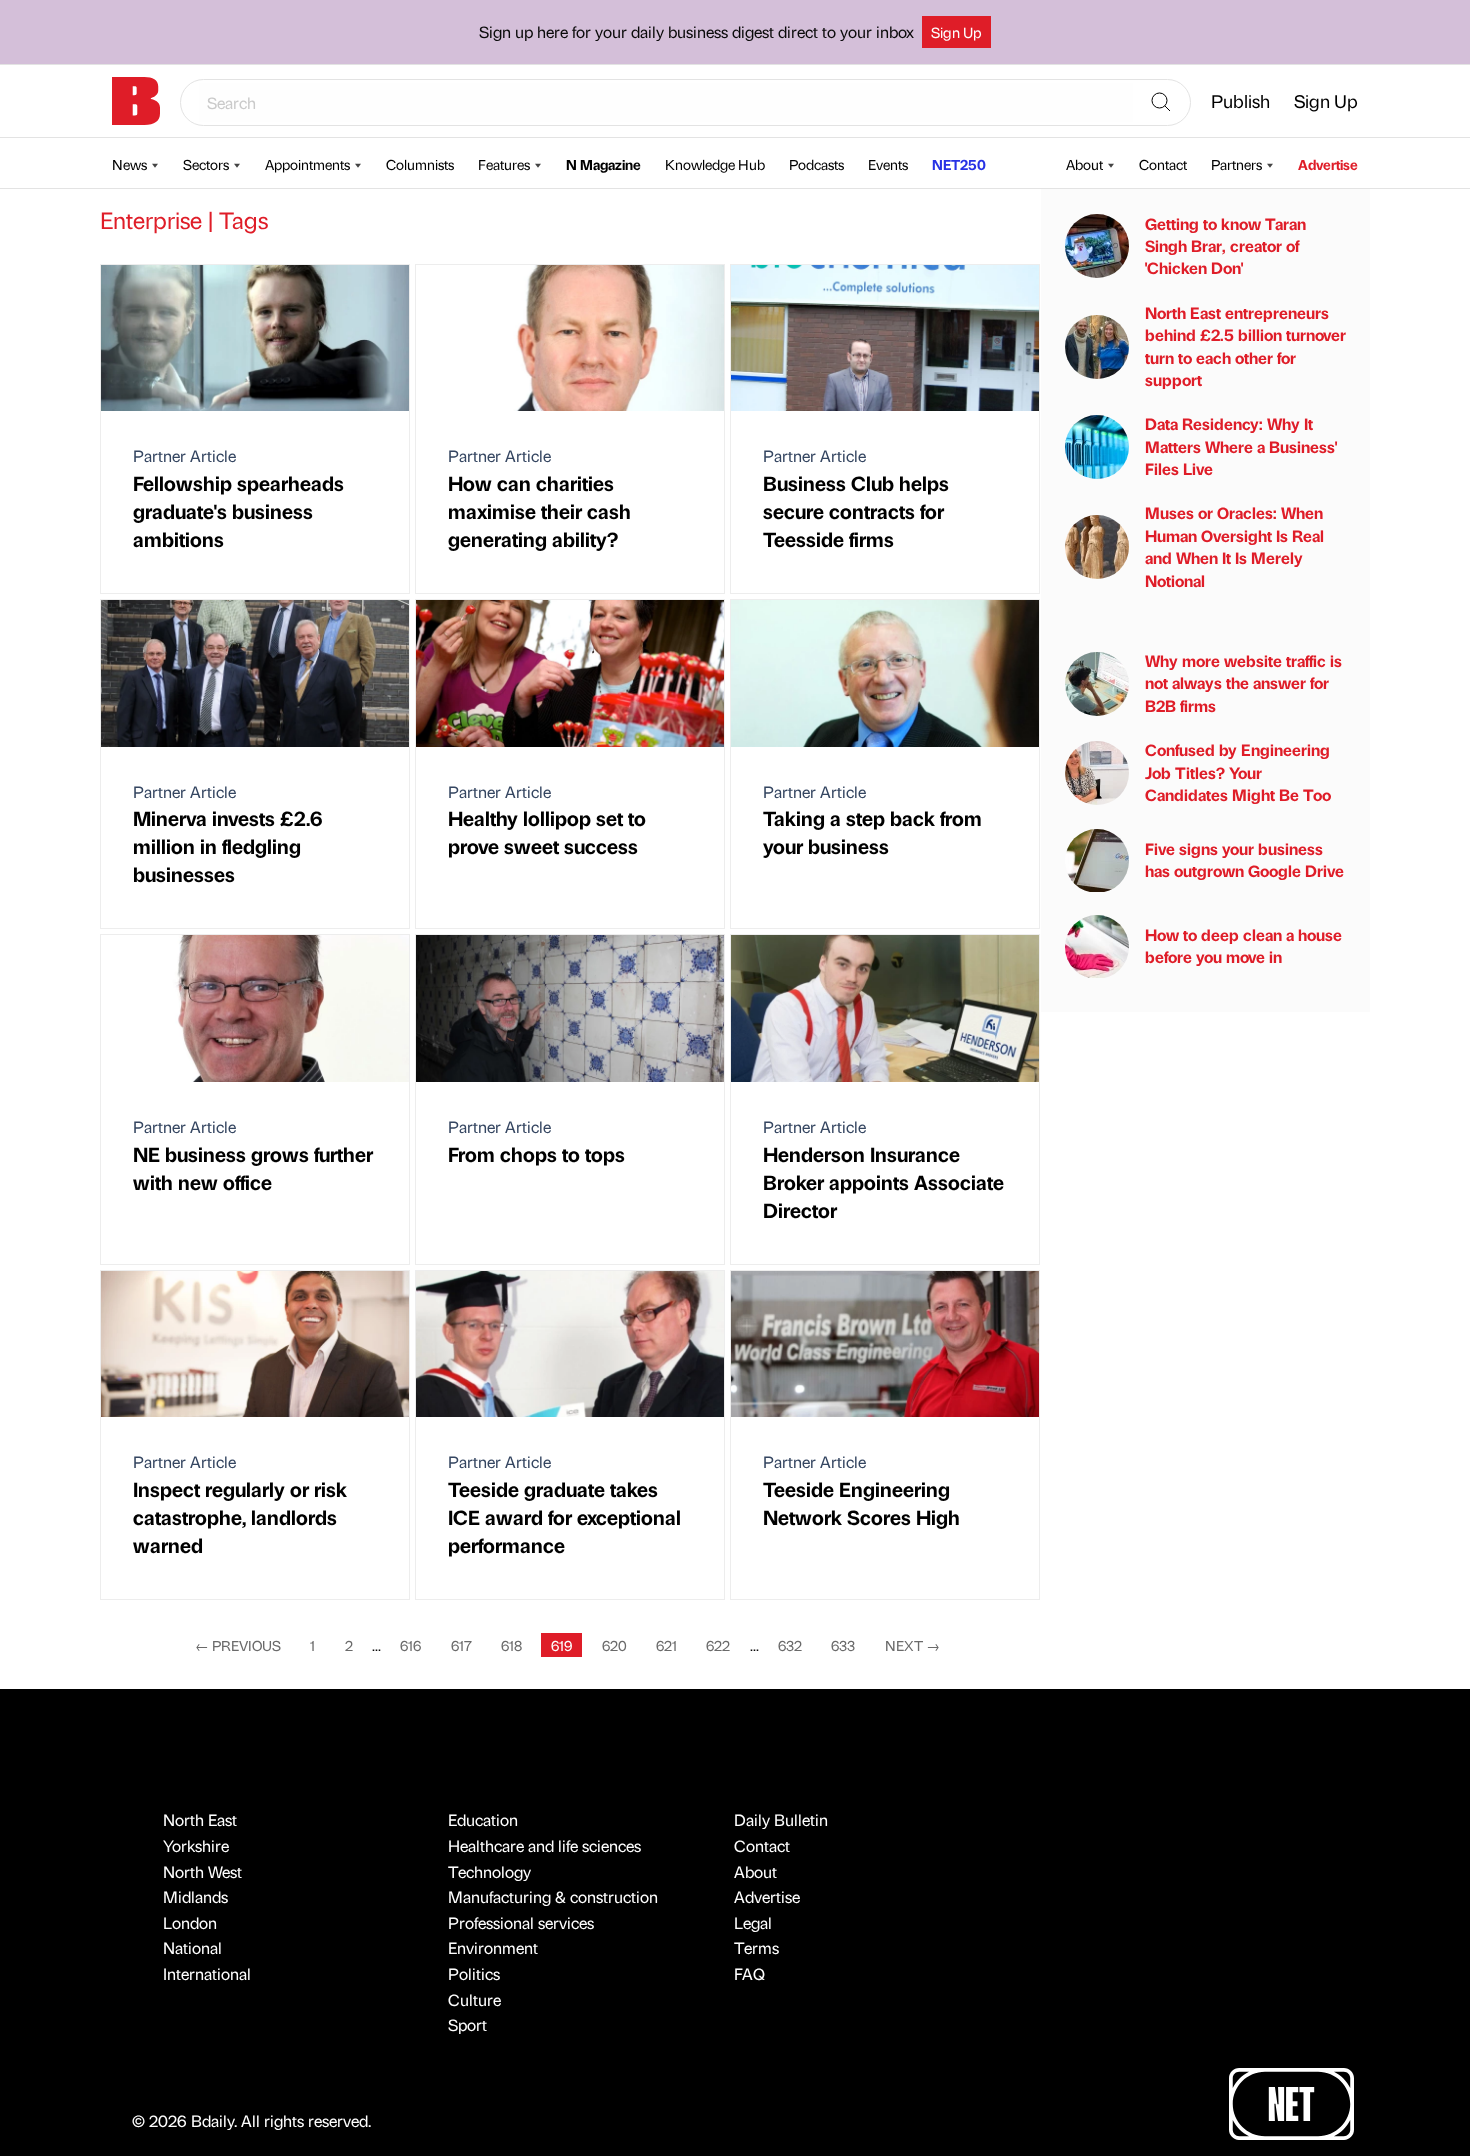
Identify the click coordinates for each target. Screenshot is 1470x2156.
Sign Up (956, 32)
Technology (489, 1871)
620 (614, 1645)
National (192, 1947)
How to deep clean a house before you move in (1243, 945)
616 (410, 1645)
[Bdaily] (136, 101)
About (1084, 164)
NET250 (959, 164)
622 (718, 1645)
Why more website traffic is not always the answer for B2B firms (1243, 683)
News (129, 164)
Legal (753, 1922)
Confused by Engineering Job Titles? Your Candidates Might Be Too (1238, 772)
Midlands (195, 1896)
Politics (474, 1973)
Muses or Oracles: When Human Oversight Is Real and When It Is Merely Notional (1234, 547)
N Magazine (603, 164)
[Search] (1161, 103)
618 (511, 1645)
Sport (467, 2024)
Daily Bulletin (781, 1819)
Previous (238, 1645)
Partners (1236, 164)
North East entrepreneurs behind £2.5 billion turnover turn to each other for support (1245, 346)
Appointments (307, 164)
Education (483, 1819)
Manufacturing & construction (553, 1896)
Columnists (420, 164)
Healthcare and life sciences (544, 1845)
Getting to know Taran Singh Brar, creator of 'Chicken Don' (1225, 246)
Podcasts (816, 164)
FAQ (749, 1973)
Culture (474, 1999)
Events (888, 164)
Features (504, 164)
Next (912, 1645)
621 (666, 1645)
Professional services (521, 1922)
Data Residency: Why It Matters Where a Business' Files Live (1241, 447)
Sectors (206, 164)
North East (200, 1819)
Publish (1240, 100)
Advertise (1328, 164)
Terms (756, 1947)
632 (790, 1645)
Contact (1163, 164)
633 (843, 1645)
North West (202, 1871)
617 (461, 1645)
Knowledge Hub (715, 164)
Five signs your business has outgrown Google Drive (1244, 859)
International (207, 1973)
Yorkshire (196, 1845)
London (190, 1922)
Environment (493, 1947)
